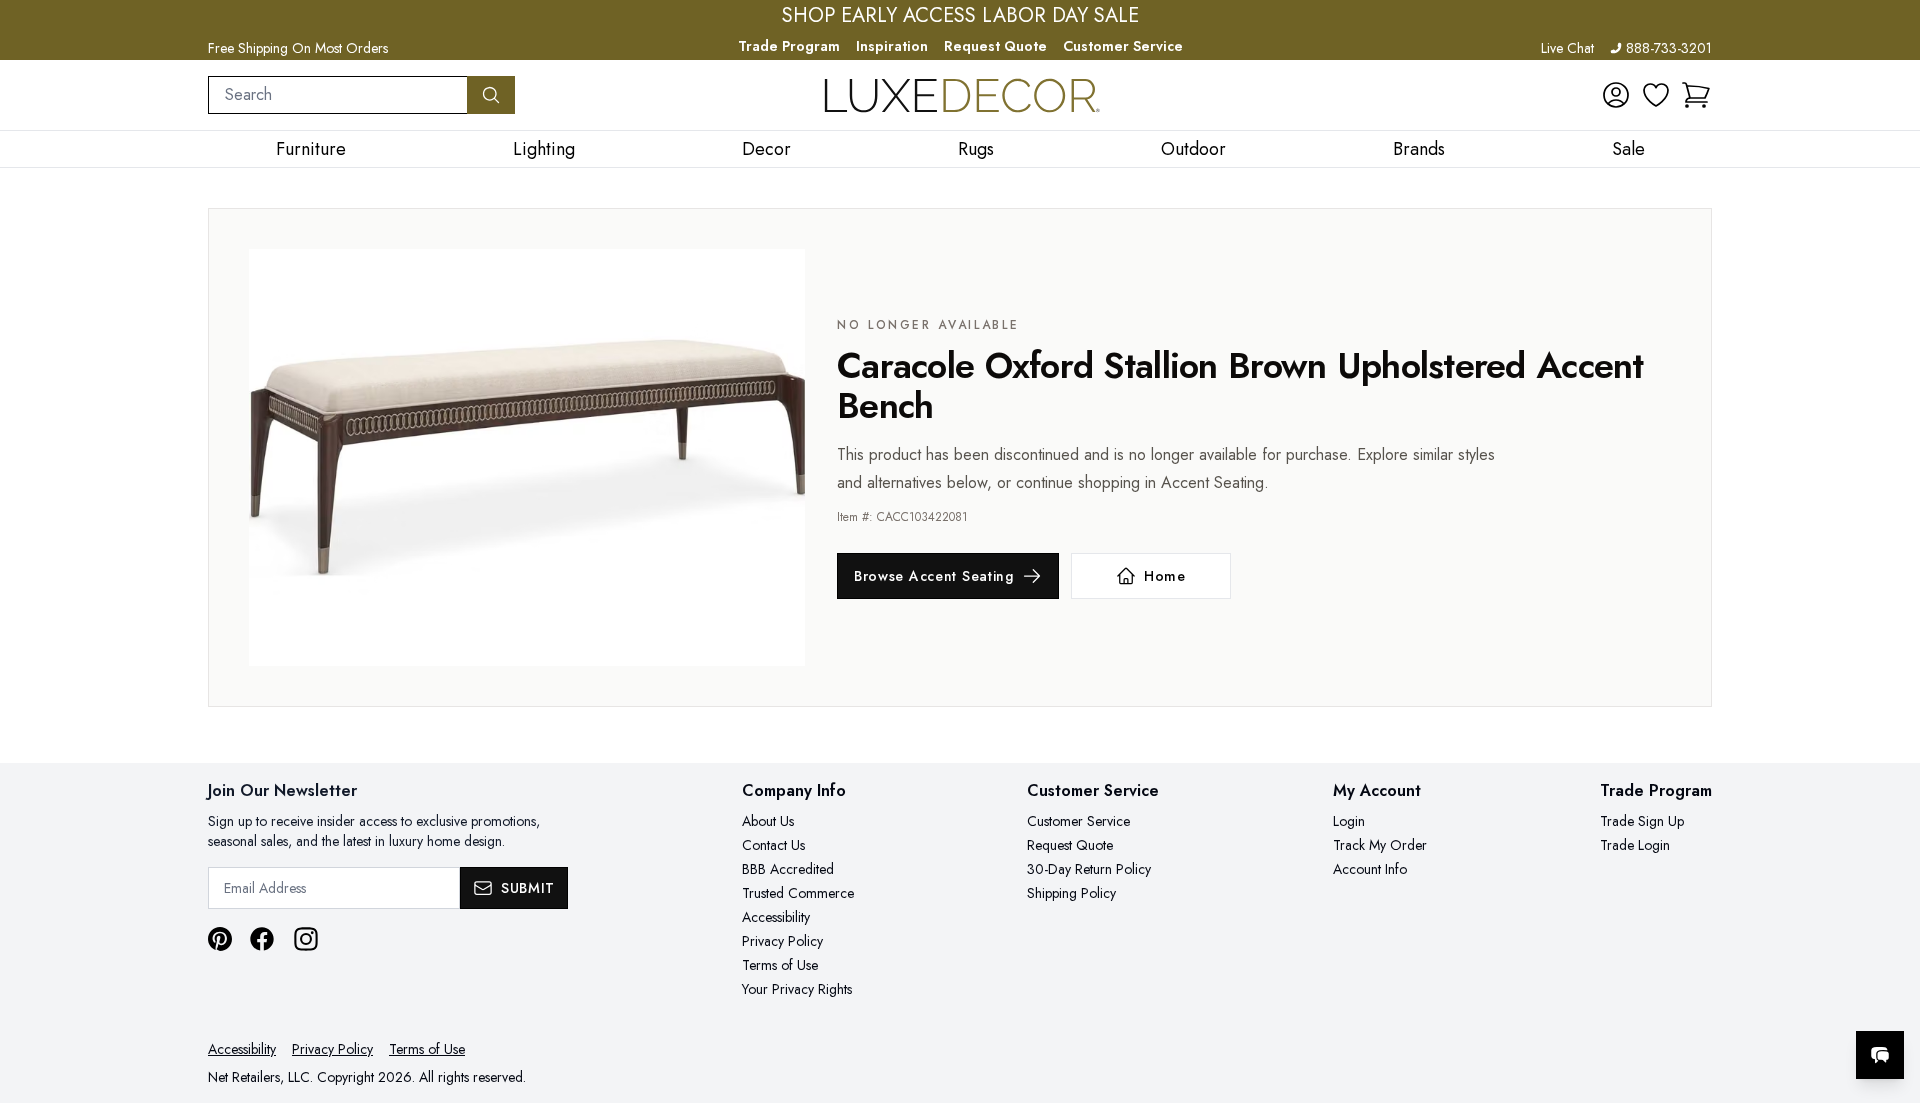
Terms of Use (780, 965)
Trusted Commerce (798, 893)
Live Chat (1567, 48)
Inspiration (892, 46)
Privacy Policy (782, 941)
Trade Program (789, 46)
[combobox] (338, 95)
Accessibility (776, 917)
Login (1349, 821)
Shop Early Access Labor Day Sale (960, 16)
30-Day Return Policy (1089, 869)
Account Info (1370, 869)
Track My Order (1380, 845)
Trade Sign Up (1642, 821)
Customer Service (1123, 46)
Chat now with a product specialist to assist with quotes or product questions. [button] (1739, 1002)
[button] (1696, 95)
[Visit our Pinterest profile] (220, 939)
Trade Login (1635, 845)
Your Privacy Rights (797, 989)
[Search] (491, 95)
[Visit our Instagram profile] (306, 939)
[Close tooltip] (1888, 994)
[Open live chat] (1880, 1055)
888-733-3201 (1669, 48)
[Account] (1616, 95)
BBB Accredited (788, 869)
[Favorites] (1656, 95)
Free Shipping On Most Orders (298, 48)
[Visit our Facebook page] (262, 939)
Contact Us (773, 845)
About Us (768, 821)
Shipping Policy (1071, 893)
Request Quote (995, 46)
